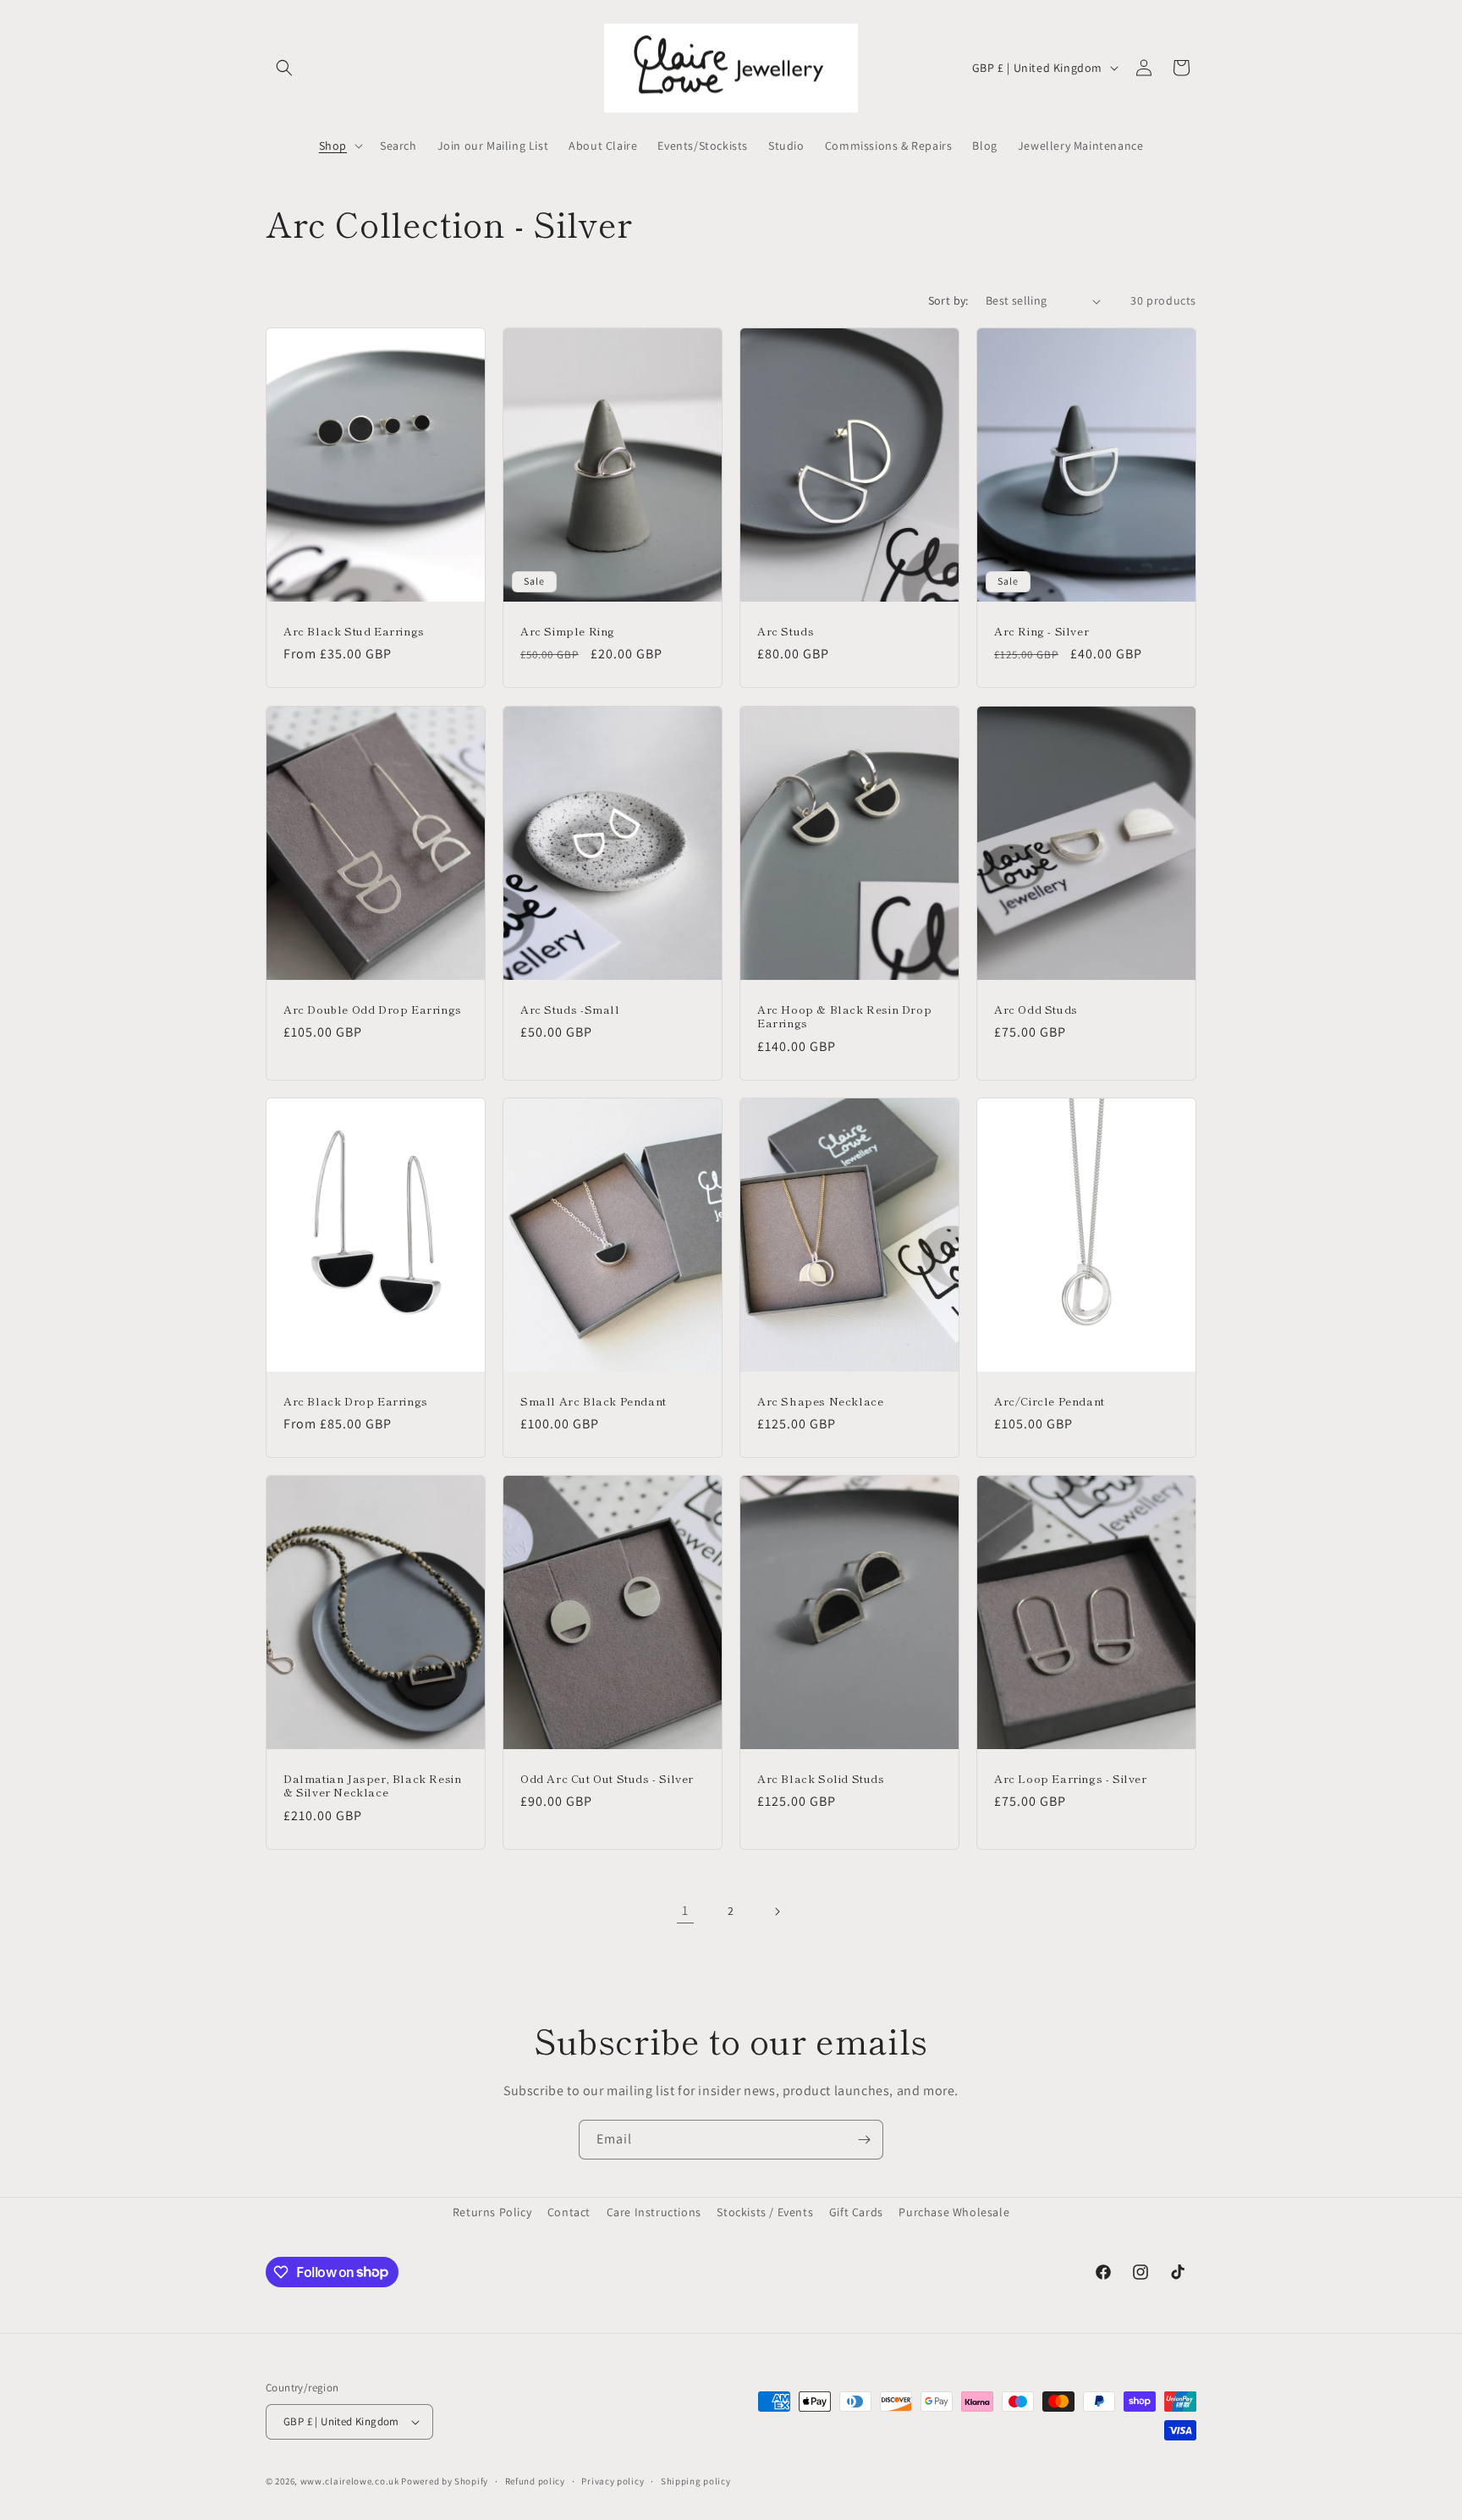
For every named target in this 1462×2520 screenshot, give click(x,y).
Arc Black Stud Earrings (354, 632)
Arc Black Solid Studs (821, 1779)
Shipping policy (696, 2481)
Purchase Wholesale (954, 2212)
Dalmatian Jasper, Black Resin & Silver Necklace (372, 1786)
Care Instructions (654, 2212)
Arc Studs (786, 632)
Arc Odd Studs (1036, 1009)
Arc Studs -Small (570, 1009)
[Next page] (777, 1912)
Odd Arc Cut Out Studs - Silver (607, 1779)
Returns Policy (492, 2212)
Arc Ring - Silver (1042, 632)
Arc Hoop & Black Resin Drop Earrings (844, 1016)
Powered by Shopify (445, 2481)
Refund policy (535, 2481)
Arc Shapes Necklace (820, 1401)
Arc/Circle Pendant (1050, 1401)
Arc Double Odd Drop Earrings (373, 1009)
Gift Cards (856, 2212)
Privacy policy (613, 2481)
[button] (284, 68)
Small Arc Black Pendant (594, 1401)
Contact (569, 2212)
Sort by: (948, 300)
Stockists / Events (765, 2212)
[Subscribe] (864, 2140)
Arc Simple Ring (568, 632)
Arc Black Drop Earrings (356, 1401)
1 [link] (685, 1910)
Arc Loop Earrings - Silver (1071, 1779)
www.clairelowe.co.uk (350, 2481)
